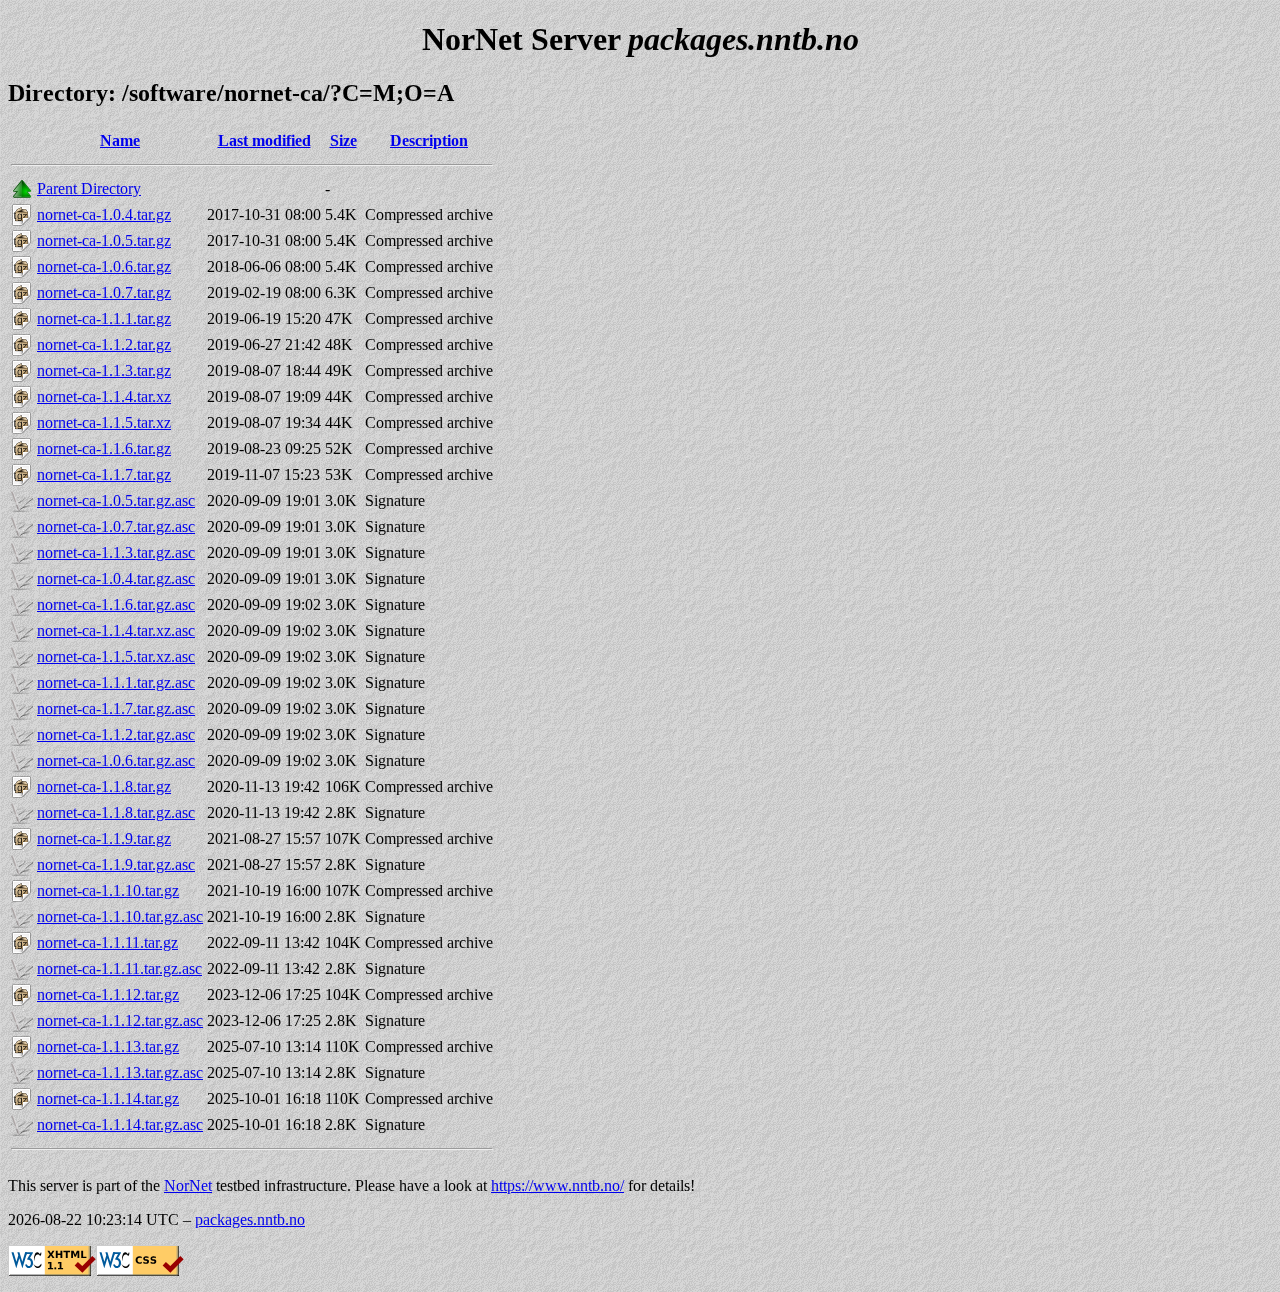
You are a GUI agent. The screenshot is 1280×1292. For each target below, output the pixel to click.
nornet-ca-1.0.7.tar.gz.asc (116, 526)
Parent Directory (89, 188)
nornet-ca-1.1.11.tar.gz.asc (119, 968)
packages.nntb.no (250, 1219)
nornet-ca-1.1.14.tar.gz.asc (120, 1124)
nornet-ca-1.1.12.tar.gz (108, 994)
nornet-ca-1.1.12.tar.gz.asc (120, 1020)
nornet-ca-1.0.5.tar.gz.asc (116, 500)
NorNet (188, 1185)
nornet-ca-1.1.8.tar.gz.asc (116, 812)
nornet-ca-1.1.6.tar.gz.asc (116, 604)
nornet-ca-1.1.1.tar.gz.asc (116, 682)
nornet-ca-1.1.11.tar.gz (107, 942)
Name (120, 140)
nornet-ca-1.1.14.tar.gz (108, 1098)
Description (429, 140)
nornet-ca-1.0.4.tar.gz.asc (116, 578)
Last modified (264, 140)
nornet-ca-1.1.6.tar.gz (104, 448)
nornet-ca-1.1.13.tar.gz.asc (120, 1072)
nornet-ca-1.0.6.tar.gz (104, 266)
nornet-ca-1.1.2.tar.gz (104, 344)
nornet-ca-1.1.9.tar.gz (104, 838)
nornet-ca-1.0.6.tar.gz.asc (116, 760)
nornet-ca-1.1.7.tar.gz (104, 474)
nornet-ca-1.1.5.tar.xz (104, 422)
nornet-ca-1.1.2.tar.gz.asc (116, 734)
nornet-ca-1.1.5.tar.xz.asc (116, 656)
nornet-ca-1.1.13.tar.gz (108, 1046)
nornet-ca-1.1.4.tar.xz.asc (116, 630)
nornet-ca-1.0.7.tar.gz (104, 292)
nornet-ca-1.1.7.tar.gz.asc (116, 708)
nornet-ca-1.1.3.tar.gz (104, 370)
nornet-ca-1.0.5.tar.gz (104, 240)
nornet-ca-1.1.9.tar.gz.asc (116, 864)
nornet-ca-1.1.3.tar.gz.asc (116, 552)
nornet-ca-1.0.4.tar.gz (104, 214)
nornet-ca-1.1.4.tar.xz (104, 396)
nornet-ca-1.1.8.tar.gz (104, 786)
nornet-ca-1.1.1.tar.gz (104, 318)
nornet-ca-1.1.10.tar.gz (108, 890)
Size (343, 140)
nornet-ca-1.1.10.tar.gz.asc (120, 916)
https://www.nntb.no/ (557, 1185)
